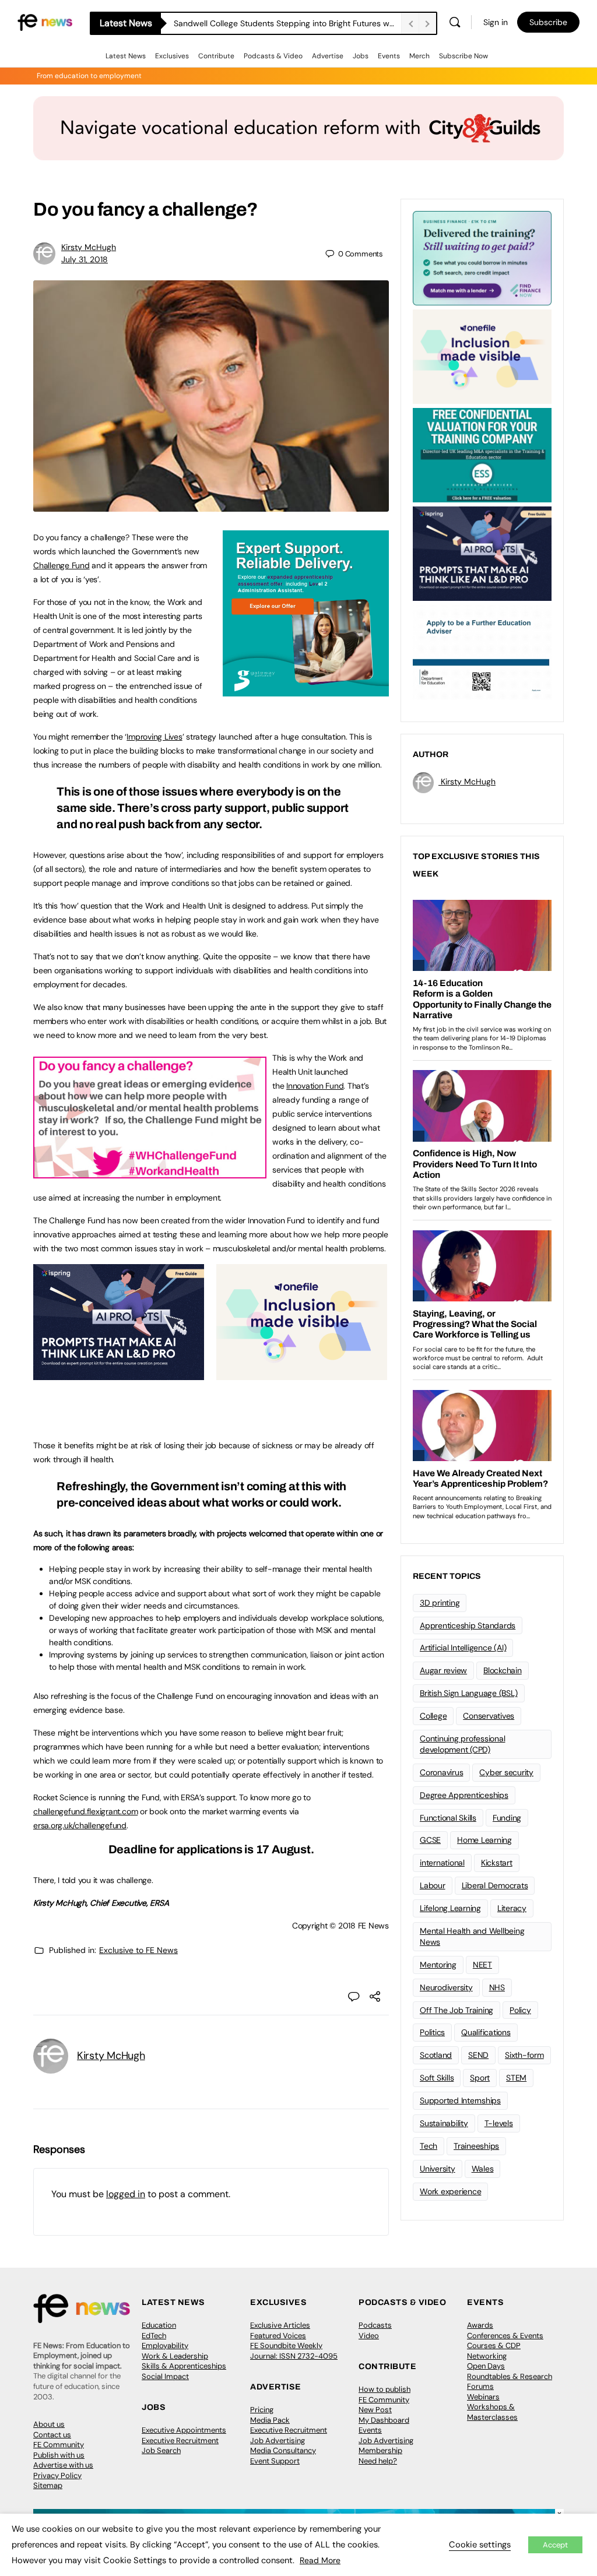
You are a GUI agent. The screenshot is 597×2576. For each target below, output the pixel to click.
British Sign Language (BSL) (469, 1693)
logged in (126, 2194)
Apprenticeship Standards (468, 1625)
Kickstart (497, 1863)
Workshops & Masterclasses (492, 2412)
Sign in (496, 22)
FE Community (59, 2445)
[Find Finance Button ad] (482, 257)
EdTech (154, 2336)
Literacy (512, 1908)
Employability (165, 2346)
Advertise (328, 56)
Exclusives (172, 56)
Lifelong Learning (450, 1908)
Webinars (483, 2397)
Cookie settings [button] (480, 2545)
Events (389, 56)
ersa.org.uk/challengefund (80, 1825)
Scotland (436, 2055)
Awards (480, 2325)
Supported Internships (460, 2100)
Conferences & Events (505, 2336)
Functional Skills (448, 1818)
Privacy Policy (57, 2475)
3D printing (440, 1603)
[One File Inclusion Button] (302, 1374)
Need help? (378, 2461)
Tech (429, 2146)
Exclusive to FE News (138, 1950)
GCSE (430, 1840)
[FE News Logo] (45, 21)
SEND (478, 2055)
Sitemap (48, 2485)
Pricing (262, 2410)
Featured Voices (278, 2336)
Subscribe (548, 22)
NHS (497, 1987)
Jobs (361, 56)
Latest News (126, 56)
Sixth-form (524, 2055)
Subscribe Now (463, 56)
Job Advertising (278, 2440)
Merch (419, 56)
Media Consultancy (283, 2450)
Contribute (216, 56)
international (442, 1863)
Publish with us (59, 2455)
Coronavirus (441, 1772)
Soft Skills (437, 2078)
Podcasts (375, 2325)
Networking (487, 2356)
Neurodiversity (446, 1987)
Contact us (52, 2435)
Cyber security (506, 1772)
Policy (520, 2010)
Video (369, 2336)
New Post (375, 2410)
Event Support (275, 2461)
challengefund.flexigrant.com (85, 1811)
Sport (480, 2078)
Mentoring (438, 1965)
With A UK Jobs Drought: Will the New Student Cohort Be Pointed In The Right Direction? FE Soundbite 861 (287, 23)
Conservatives (489, 1716)
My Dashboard (384, 2420)
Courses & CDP (494, 2346)
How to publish (384, 2389)
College (433, 1716)
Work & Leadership (175, 2356)
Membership (380, 2450)
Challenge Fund (62, 565)
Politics (432, 2032)
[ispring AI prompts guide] (119, 1374)
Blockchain (503, 1670)
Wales (483, 2169)
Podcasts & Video (273, 56)
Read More (320, 2560)
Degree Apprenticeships (464, 1795)
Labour (433, 1885)
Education (159, 2325)
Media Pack (270, 2420)
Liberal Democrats (495, 1885)
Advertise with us (63, 2465)
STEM (516, 2078)
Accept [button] (555, 2545)
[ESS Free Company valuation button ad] (482, 454)
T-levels (499, 2123)
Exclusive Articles (280, 2325)
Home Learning (484, 1840)
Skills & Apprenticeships (184, 2366)
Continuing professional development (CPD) (462, 1744)
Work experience (450, 2191)
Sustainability (444, 2123)
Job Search (161, 2450)
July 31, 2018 (85, 259)
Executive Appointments (184, 2430)
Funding (507, 1818)
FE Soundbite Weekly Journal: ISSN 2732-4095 (294, 2351)
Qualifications (486, 2032)
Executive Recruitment (180, 2440)
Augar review (443, 1670)
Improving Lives (154, 737)
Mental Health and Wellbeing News (472, 1936)
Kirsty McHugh (89, 247)
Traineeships (476, 2146)
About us (49, 2424)
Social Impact (165, 2376)
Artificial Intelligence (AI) (463, 1648)
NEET (482, 1965)
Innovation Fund (315, 1086)
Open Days (486, 2366)
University (438, 2169)
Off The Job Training (456, 2010)
